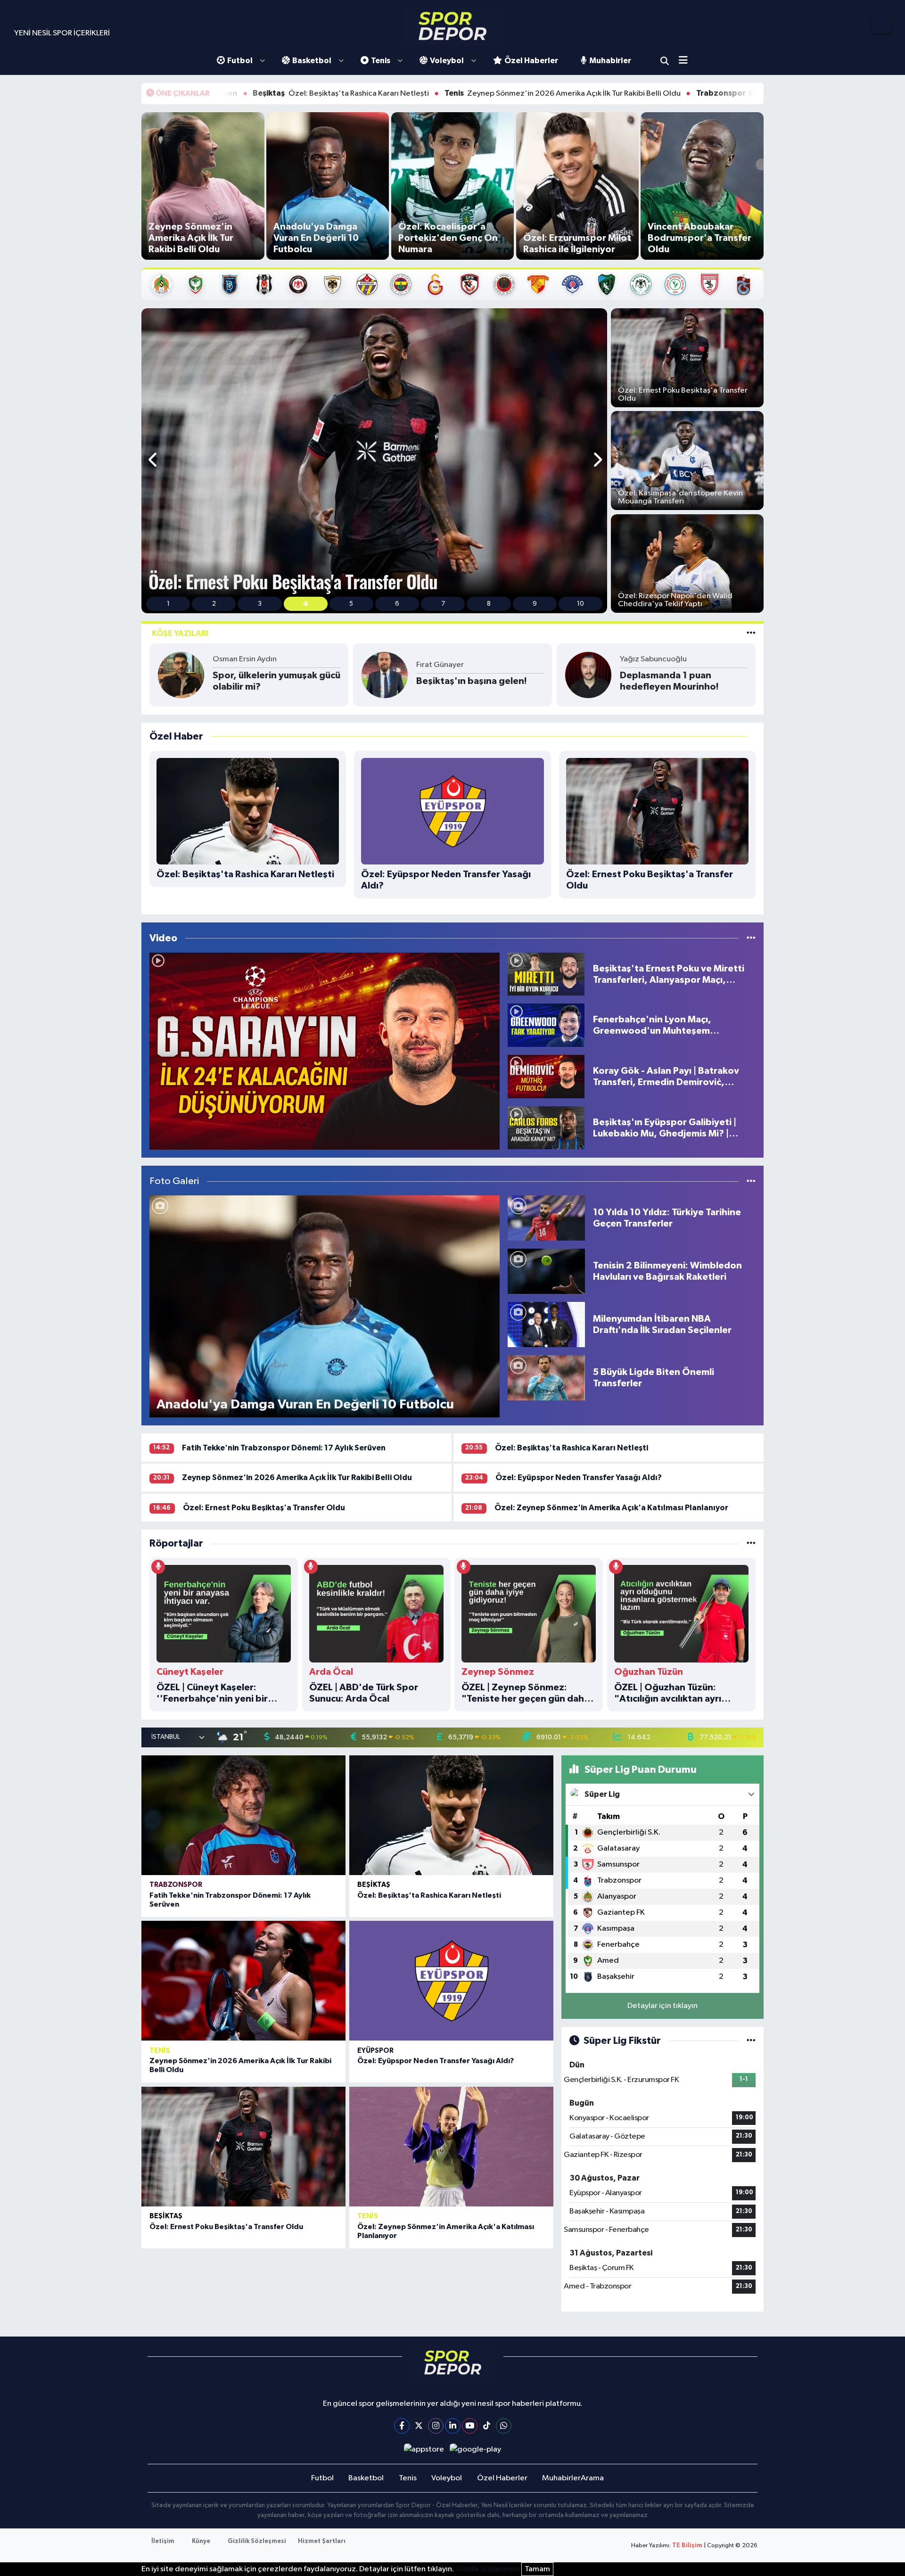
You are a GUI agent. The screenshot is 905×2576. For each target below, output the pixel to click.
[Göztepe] (538, 284)
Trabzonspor (176, 1885)
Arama (665, 61)
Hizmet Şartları (322, 2541)
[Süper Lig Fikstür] (751, 2041)
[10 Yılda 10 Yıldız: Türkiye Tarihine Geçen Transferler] (546, 1218)
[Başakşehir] (230, 284)
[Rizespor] (675, 284)
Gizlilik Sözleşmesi (257, 2541)
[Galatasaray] (435, 284)
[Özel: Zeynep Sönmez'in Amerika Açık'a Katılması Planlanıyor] (451, 2147)
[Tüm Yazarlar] (751, 633)
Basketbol (312, 61)
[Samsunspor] (710, 284)
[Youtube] (470, 2426)
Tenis (381, 61)
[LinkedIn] (453, 2426)
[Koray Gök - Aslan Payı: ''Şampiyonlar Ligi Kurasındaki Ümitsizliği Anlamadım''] (325, 1051)
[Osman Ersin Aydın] (181, 675)
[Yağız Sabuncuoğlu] (588, 675)
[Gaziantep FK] (470, 284)
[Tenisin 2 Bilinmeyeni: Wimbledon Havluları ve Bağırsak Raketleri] (546, 1271)
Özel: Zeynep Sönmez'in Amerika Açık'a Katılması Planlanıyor (611, 1508)
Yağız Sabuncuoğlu (653, 659)
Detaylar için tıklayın (662, 2006)
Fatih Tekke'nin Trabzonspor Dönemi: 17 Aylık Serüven (637, 93)
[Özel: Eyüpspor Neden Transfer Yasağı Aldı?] (451, 1981)
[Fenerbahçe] (401, 284)
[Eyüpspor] (367, 284)
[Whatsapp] (504, 2426)
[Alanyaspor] (161, 284)
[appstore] (424, 2449)
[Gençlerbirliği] (504, 284)
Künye (201, 2541)
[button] (153, 461)
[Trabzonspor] (744, 284)
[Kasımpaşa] (572, 284)
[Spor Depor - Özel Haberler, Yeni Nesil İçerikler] (452, 26)
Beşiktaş (374, 1885)
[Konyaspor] (641, 284)
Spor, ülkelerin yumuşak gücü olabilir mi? (276, 681)
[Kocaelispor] (607, 284)
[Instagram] (436, 2426)
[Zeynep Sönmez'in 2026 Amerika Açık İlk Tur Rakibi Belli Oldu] (243, 1981)
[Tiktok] (487, 2426)
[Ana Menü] (687, 61)
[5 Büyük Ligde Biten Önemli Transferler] (546, 1378)
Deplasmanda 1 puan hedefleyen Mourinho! (669, 681)
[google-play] (476, 2449)
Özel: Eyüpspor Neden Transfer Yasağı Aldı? (579, 1477)
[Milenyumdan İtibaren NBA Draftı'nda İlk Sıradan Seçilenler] (546, 1324)
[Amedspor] (195, 284)
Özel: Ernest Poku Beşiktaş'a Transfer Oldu (264, 1508)
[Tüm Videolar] (751, 938)
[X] (419, 2426)
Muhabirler (610, 61)
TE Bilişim (687, 2546)
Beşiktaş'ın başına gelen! (472, 681)
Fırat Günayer (440, 665)
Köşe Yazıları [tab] (180, 633)
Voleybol (447, 61)
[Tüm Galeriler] (751, 1181)
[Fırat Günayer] (385, 675)
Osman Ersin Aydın (245, 659)
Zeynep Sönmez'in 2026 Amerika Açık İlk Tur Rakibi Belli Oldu (384, 93)
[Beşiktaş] (264, 284)
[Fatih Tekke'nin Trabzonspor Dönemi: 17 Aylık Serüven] (243, 1815)
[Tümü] (751, 1543)
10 (580, 604)
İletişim (163, 2541)
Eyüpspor (375, 2051)
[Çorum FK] (298, 284)
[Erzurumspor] (333, 284)
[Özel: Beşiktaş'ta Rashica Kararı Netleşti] (451, 1815)
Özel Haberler (531, 61)
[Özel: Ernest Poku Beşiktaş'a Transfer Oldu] (243, 2147)
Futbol (240, 61)
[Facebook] (402, 2426)
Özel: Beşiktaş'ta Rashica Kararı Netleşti (572, 1448)
